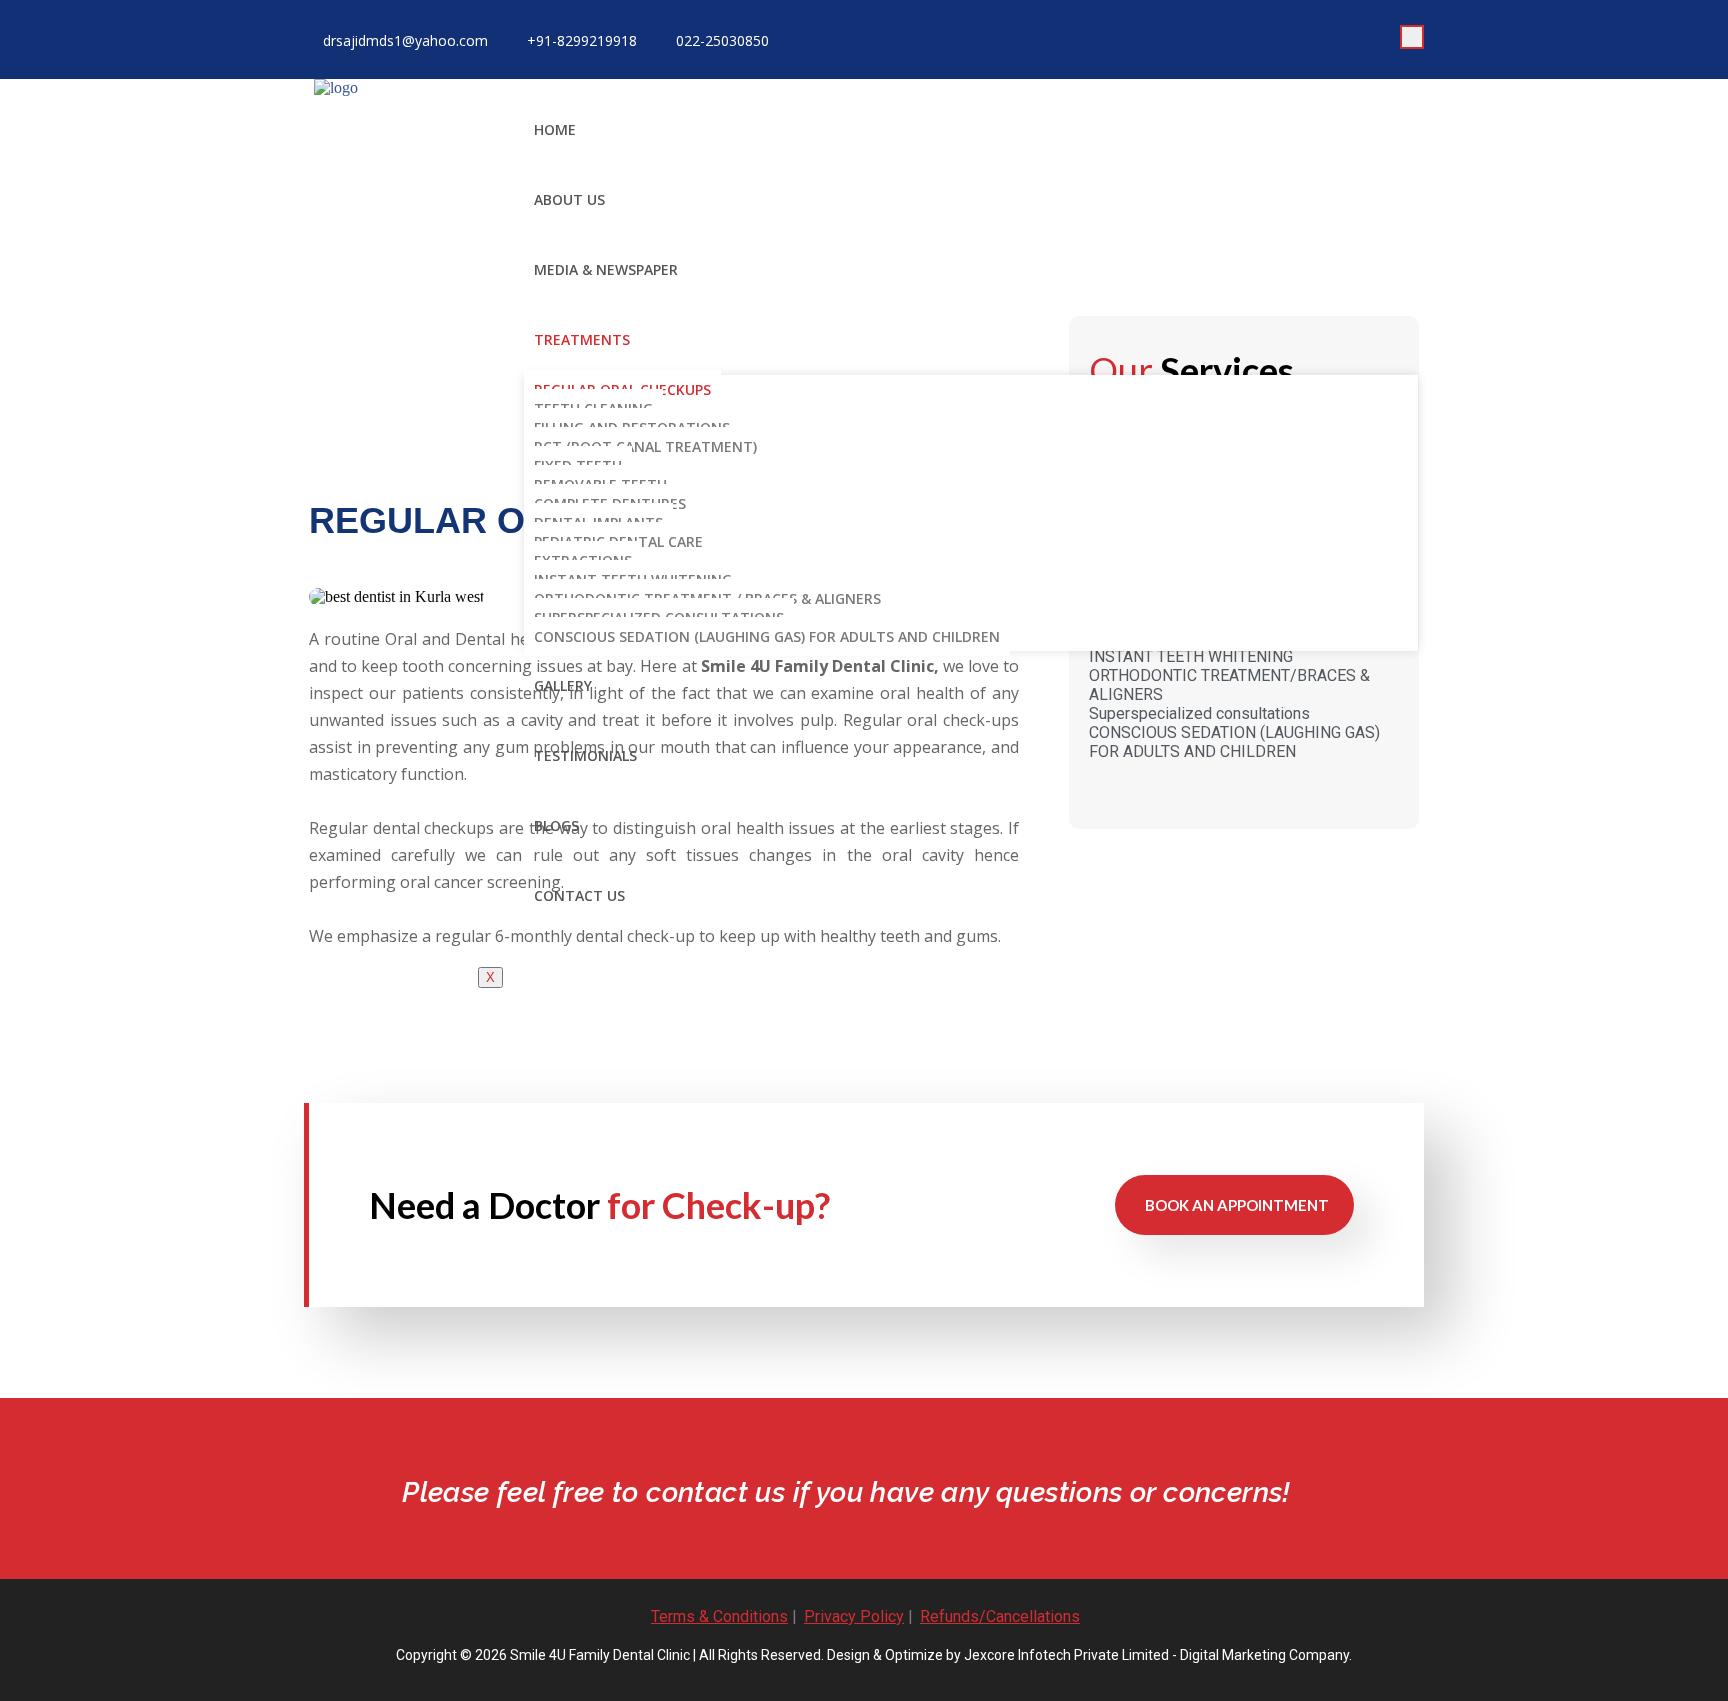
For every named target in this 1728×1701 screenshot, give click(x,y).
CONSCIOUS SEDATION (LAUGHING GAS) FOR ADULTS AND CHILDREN (767, 636)
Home (555, 129)
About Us (569, 199)
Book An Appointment (1237, 1205)
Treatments (582, 339)
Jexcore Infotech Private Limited (1066, 1655)
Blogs (556, 825)
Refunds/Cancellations (1000, 1616)
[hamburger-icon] (1412, 37)
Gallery (563, 685)
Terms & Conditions (719, 1616)
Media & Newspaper (606, 269)
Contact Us (579, 895)
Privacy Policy (854, 1616)
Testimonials (585, 755)
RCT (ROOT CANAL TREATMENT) (645, 446)
